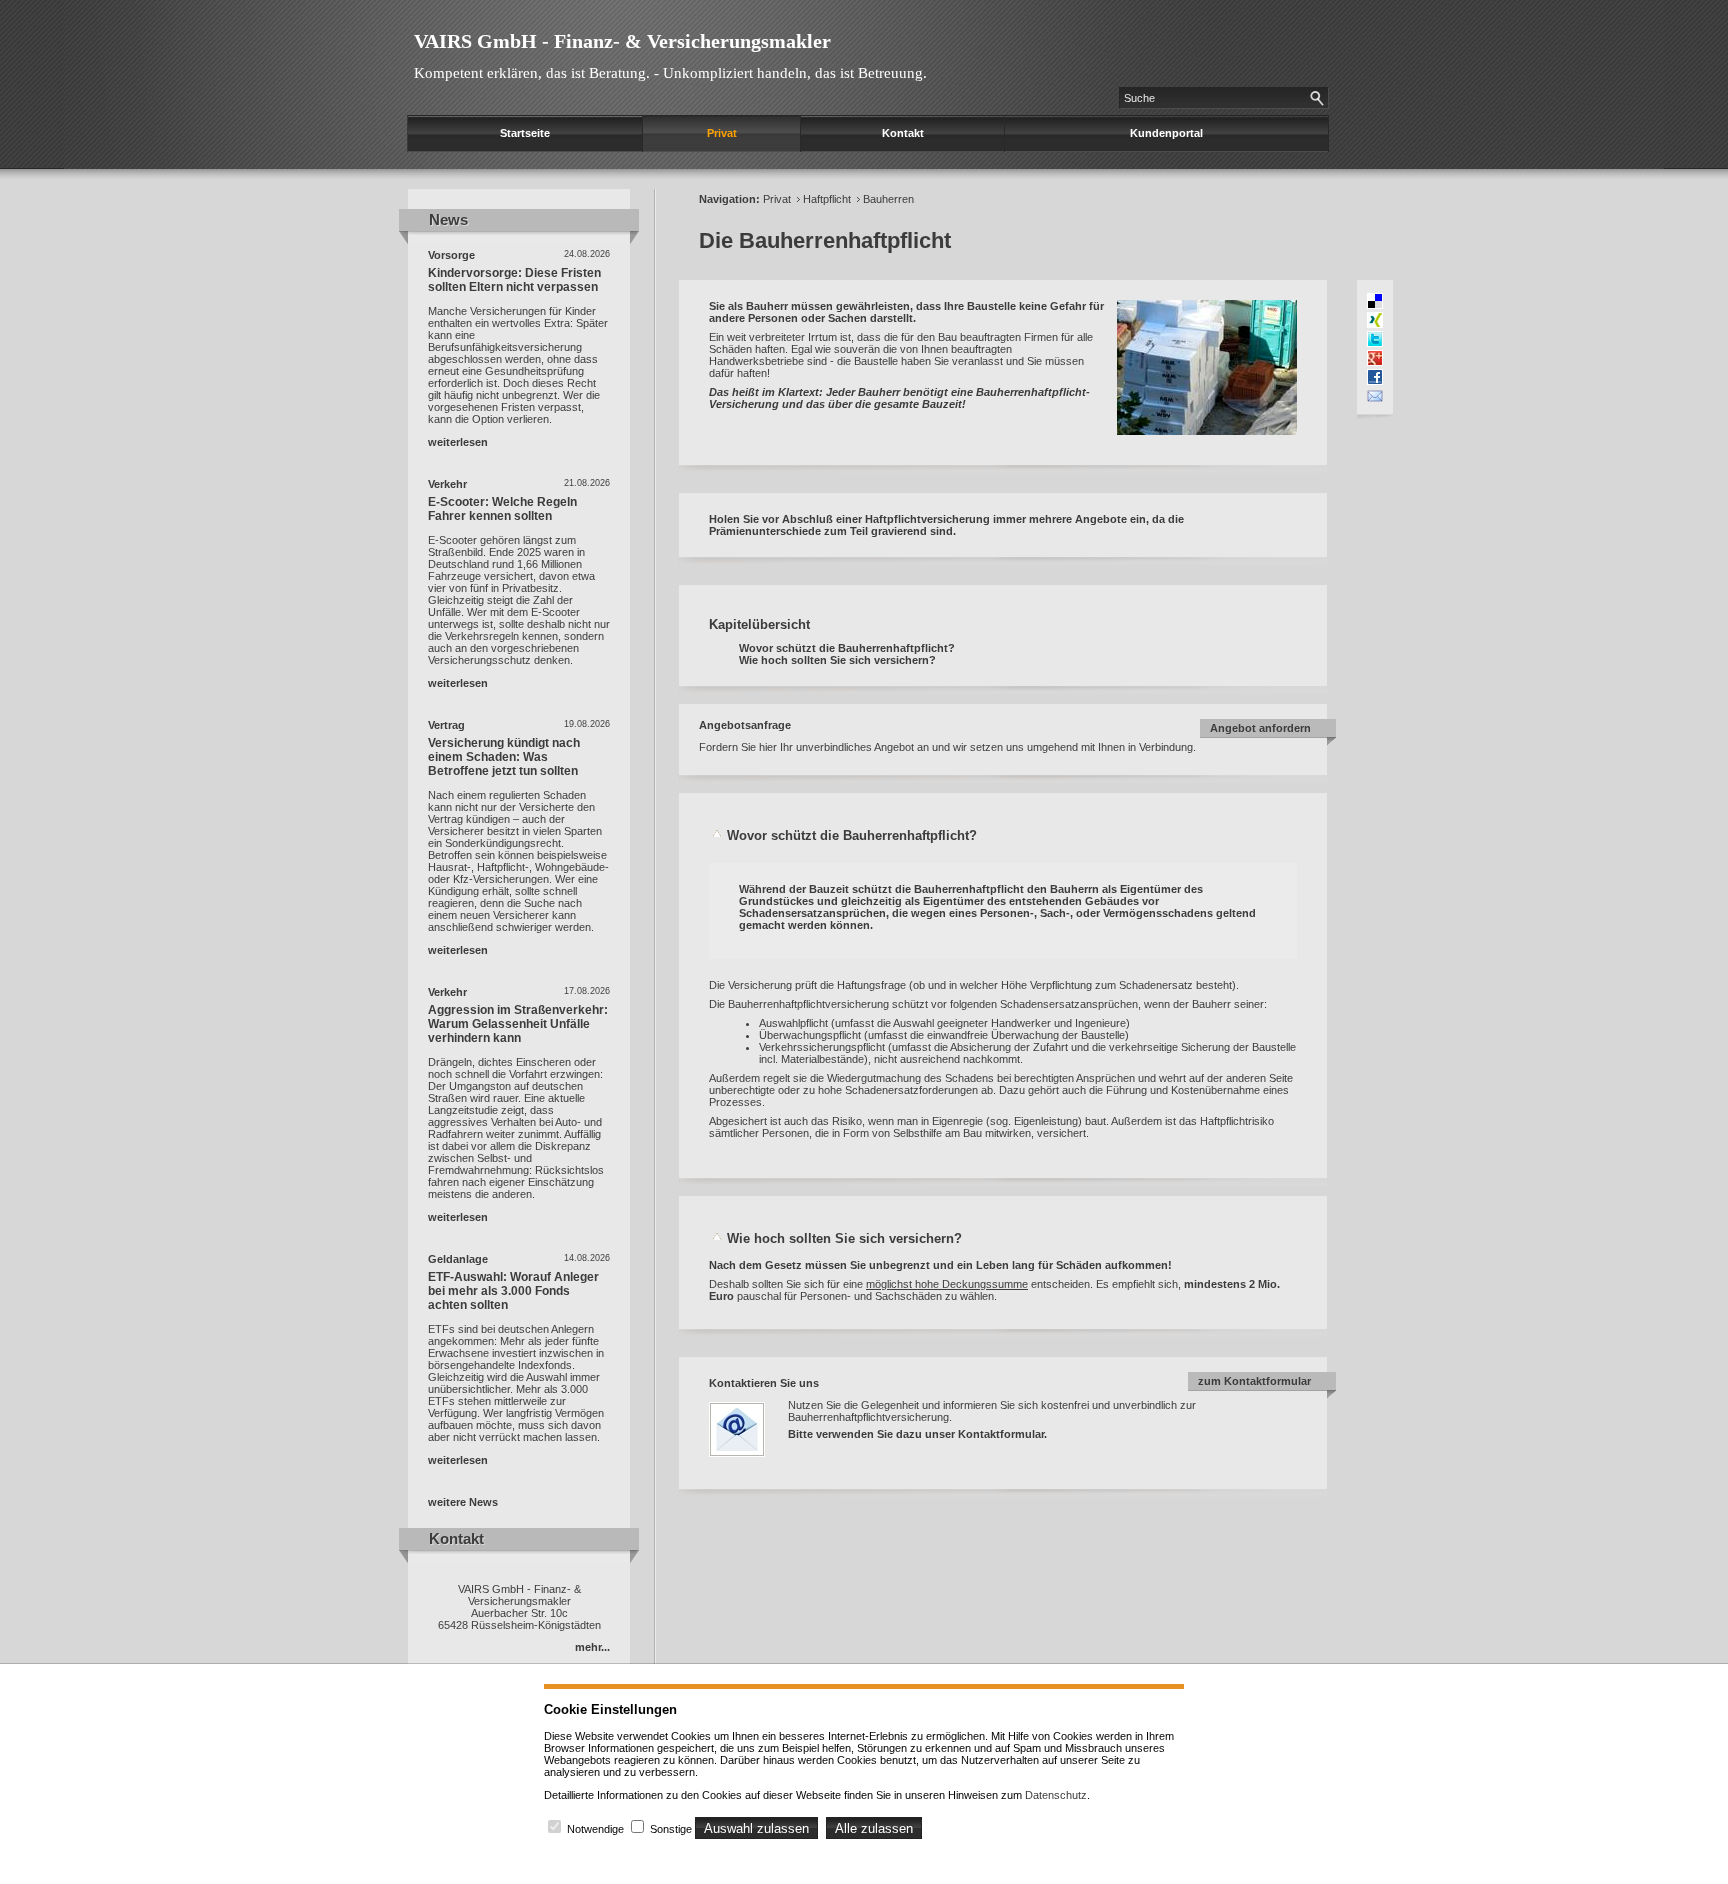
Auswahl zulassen (756, 1828)
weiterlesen (458, 442)
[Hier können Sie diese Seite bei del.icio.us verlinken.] (1375, 301)
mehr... (592, 1647)
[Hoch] (718, 835)
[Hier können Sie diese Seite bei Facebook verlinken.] (1375, 377)
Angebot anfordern (1260, 728)
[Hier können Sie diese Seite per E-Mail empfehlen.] (1375, 396)
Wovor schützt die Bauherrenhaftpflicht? (847, 648)
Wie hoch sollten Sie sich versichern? (837, 660)
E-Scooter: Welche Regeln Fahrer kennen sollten (502, 509)
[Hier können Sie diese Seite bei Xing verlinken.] (1375, 320)
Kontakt (903, 133)
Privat (722, 133)
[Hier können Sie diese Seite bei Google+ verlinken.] (1375, 358)
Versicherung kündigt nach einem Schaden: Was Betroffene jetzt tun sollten (504, 757)
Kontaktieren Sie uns (764, 1383)
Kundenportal (1166, 133)
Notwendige (595, 1829)
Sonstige (671, 1829)
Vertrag (446, 725)
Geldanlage (458, 1259)
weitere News (463, 1502)
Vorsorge (451, 255)
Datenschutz (1056, 1795)
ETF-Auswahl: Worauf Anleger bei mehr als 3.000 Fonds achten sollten (513, 1291)
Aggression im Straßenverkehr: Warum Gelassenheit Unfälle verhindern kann (518, 1024)
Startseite (525, 133)
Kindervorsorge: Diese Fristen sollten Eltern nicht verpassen (514, 280)
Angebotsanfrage (745, 725)
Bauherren (888, 199)
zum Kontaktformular (1254, 1381)
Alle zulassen (874, 1828)
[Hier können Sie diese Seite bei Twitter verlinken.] (1375, 339)
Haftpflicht (827, 199)
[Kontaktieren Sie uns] (747, 1463)
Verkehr (447, 484)
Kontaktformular (1001, 1434)
